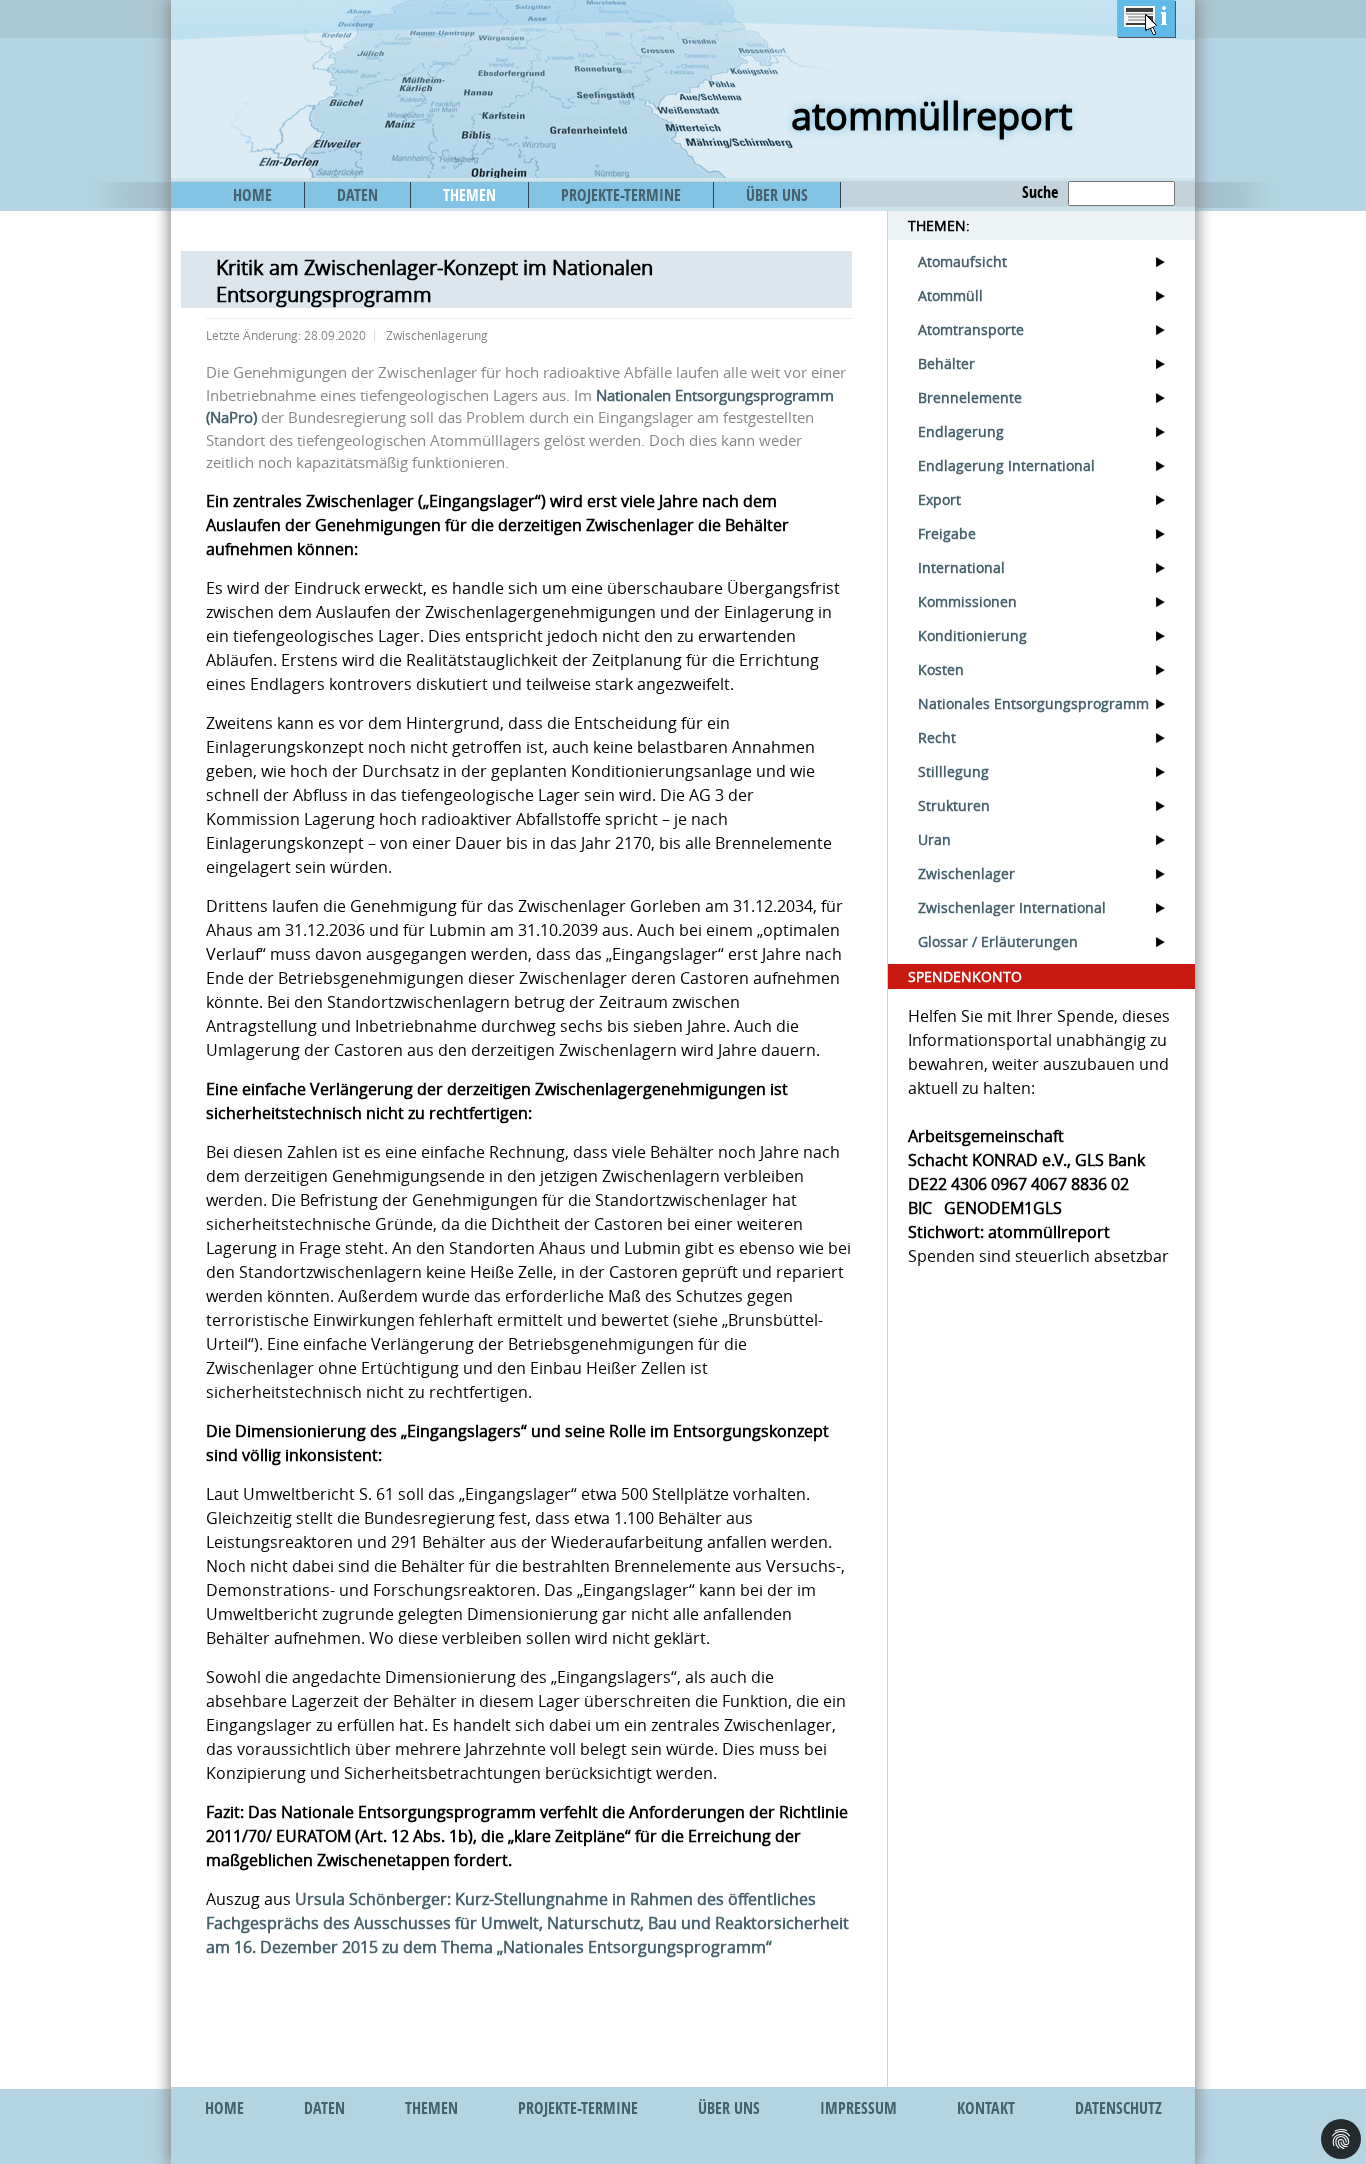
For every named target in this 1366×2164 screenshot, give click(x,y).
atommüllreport (931, 115)
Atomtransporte (971, 329)
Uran (934, 839)
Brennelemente (970, 397)
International (961, 567)
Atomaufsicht (962, 261)
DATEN (357, 195)
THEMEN (469, 195)
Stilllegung (953, 771)
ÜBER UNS (777, 195)
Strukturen (954, 805)
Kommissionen (967, 601)
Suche (1040, 192)
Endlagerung (961, 431)
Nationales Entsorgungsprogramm (1033, 703)
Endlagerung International (1006, 465)
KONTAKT (986, 2108)
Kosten (941, 669)
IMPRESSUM (858, 2108)
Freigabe (947, 533)
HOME (252, 195)
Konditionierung (972, 635)
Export (939, 499)
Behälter (946, 363)
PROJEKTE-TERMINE (621, 195)
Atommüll (950, 295)
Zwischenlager (966, 873)
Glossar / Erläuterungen (998, 941)
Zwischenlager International (1012, 907)
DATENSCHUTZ (1118, 2108)
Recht (937, 737)
